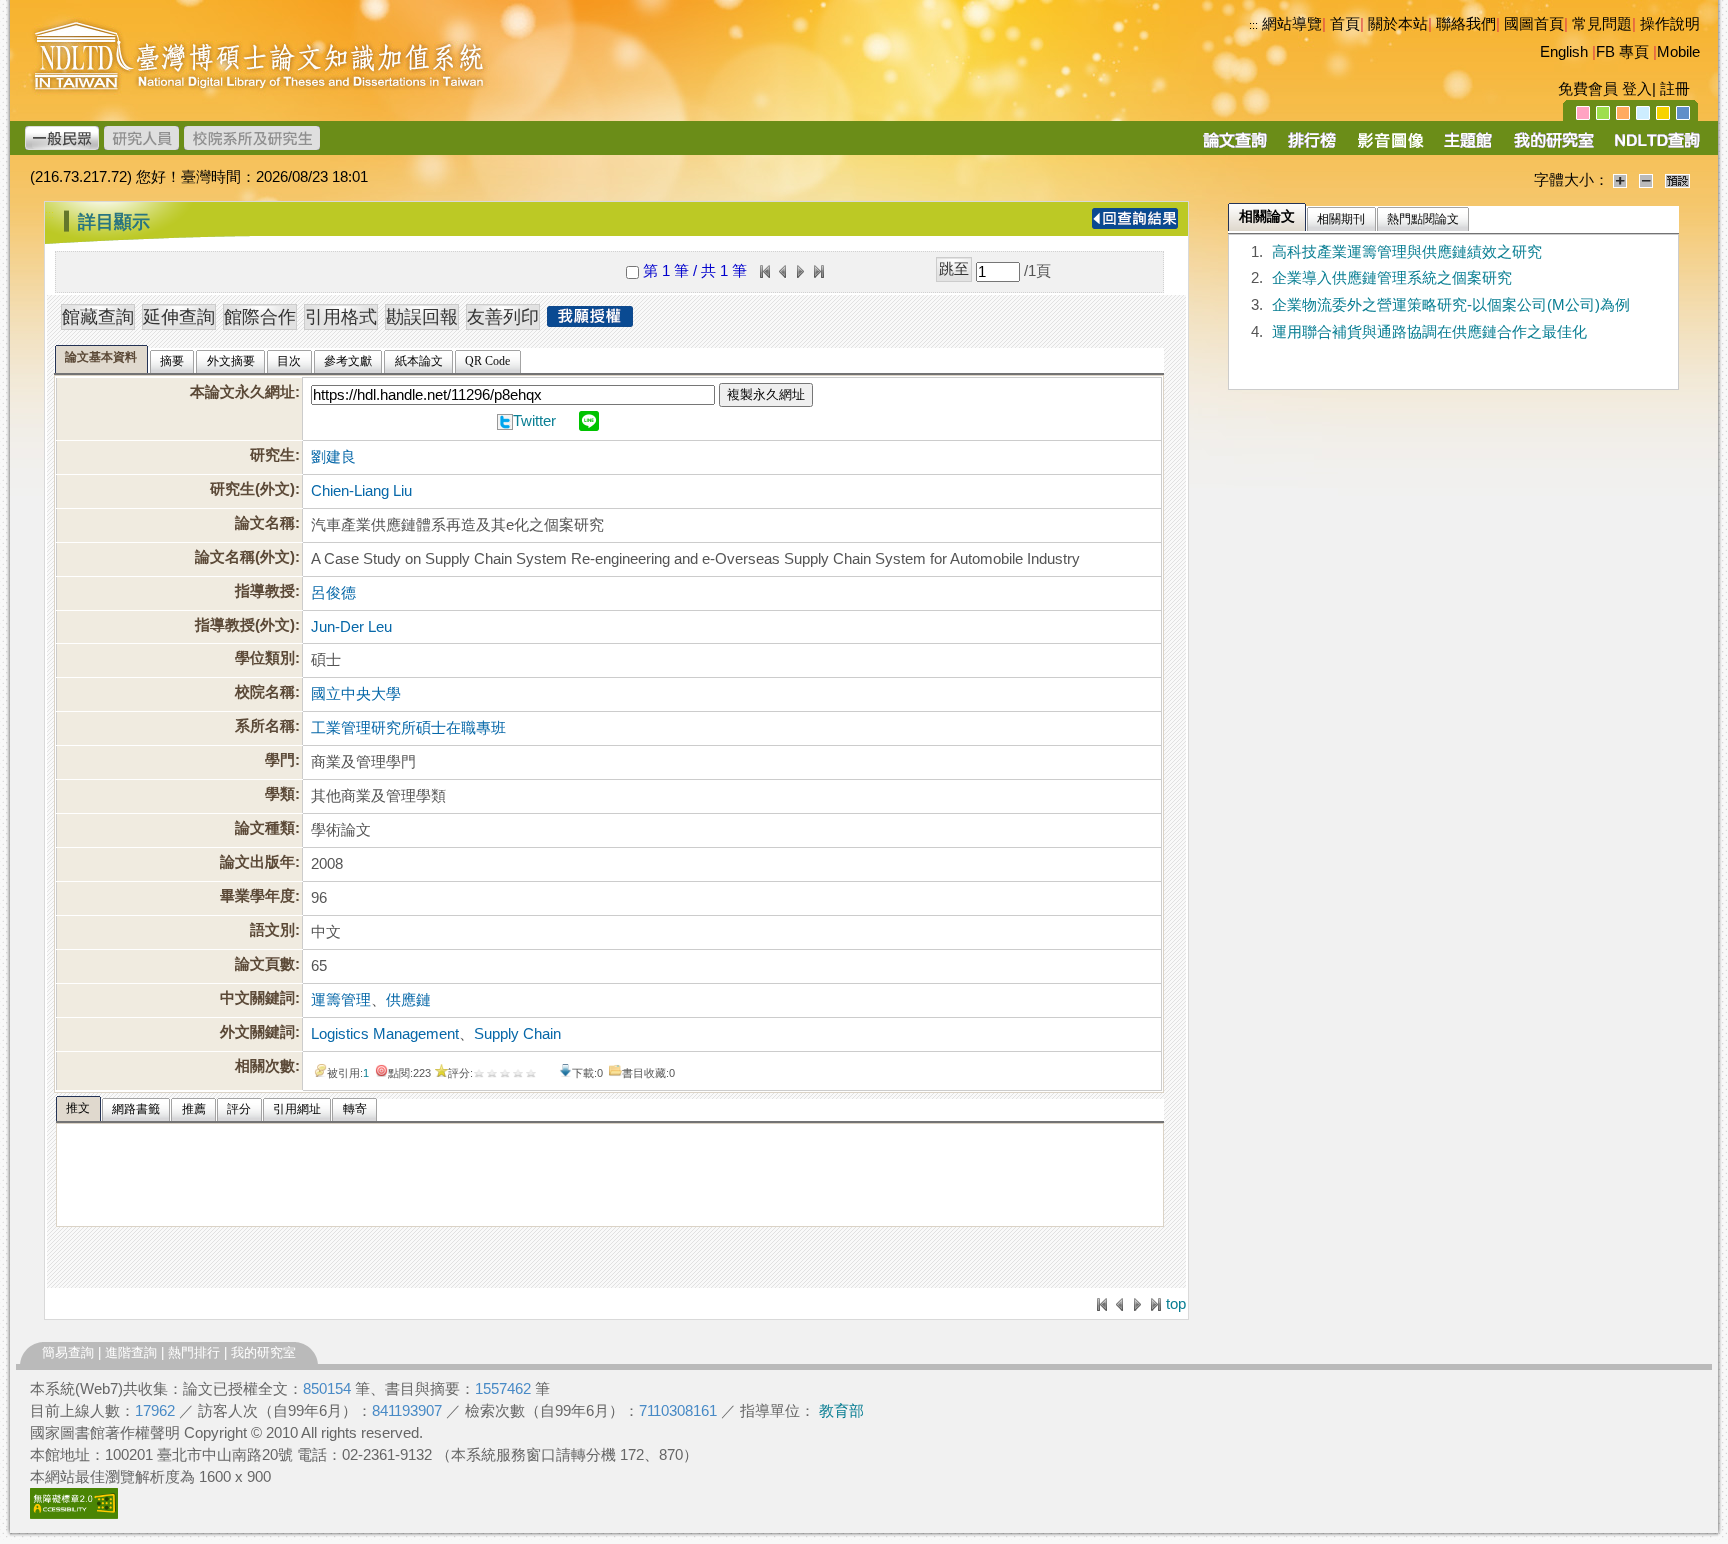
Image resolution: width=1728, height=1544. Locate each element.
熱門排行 (194, 1352)
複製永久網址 (766, 394)
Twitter (534, 421)
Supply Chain (517, 1034)
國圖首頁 (1534, 24)
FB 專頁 (1622, 52)
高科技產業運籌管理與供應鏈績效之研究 (1407, 252)
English (1564, 52)
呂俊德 (333, 593)
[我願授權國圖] (590, 321)
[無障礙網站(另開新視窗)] (74, 1514)
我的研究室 (263, 1352)
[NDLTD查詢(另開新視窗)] (1655, 147)
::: (1253, 25)
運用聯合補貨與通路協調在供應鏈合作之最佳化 (1429, 332)
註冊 (1675, 89)
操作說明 (1670, 24)
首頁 (1345, 24)
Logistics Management (385, 1034)
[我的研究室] (1553, 147)
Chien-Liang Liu (361, 491)
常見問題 (1602, 24)
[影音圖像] (1390, 147)
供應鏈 (408, 1000)
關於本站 (1398, 24)
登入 (1637, 89)
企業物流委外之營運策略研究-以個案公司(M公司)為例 (1451, 305)
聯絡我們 (1466, 24)
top (1176, 1304)
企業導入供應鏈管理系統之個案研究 (1392, 278)
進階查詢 (131, 1352)
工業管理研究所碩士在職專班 (408, 728)
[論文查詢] (1234, 147)
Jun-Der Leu (351, 627)
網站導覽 (1292, 24)
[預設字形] (1677, 180)
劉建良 (333, 457)
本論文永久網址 (242, 392)
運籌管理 (341, 1000)
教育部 (841, 1411)
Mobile (1678, 52)
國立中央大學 (356, 694)
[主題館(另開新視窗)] (1468, 147)
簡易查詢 (68, 1352)
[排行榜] (1312, 147)
